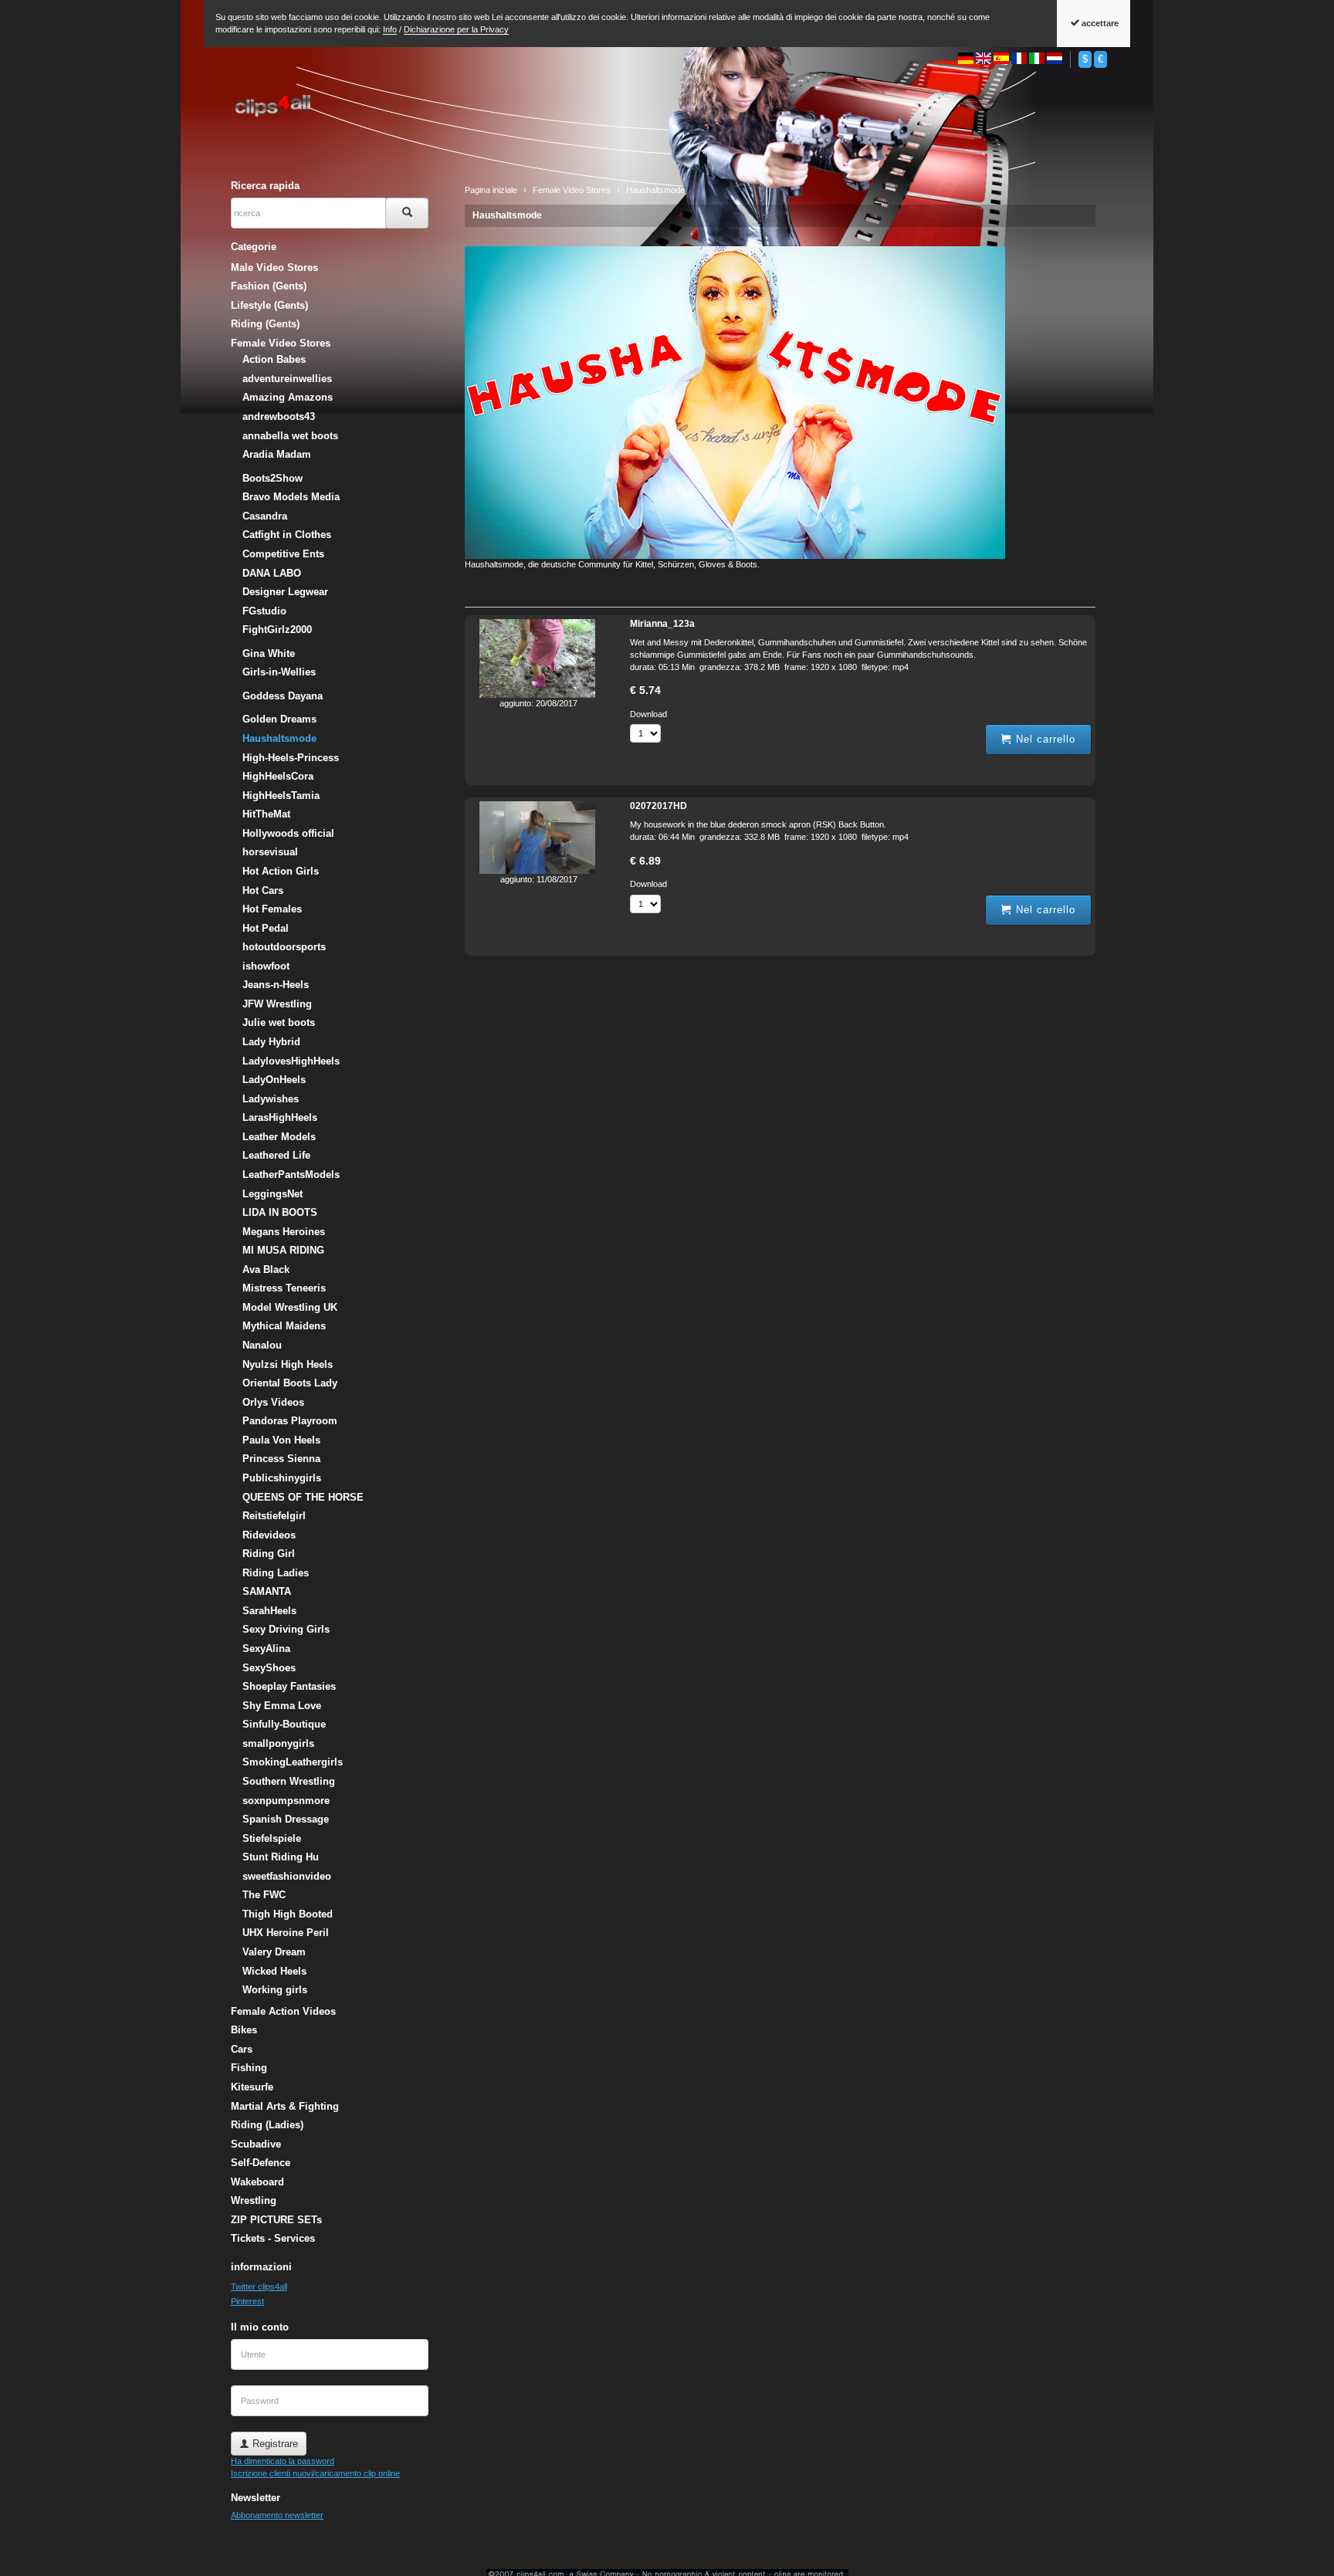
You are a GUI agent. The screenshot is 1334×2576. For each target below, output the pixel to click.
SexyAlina (266, 1649)
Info (390, 29)
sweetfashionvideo (287, 1876)
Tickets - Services (273, 2238)
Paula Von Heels (281, 1440)
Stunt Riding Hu (281, 1857)
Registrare (274, 2444)
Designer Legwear (285, 592)
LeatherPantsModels (291, 1175)
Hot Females (272, 909)
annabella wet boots (290, 436)
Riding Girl (269, 1554)
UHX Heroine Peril (286, 1933)
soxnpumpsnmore (286, 1801)
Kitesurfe (252, 2087)
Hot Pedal (266, 928)
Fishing (249, 2068)
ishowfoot (266, 966)
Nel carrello (1044, 739)
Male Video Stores (274, 267)
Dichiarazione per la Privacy (456, 29)
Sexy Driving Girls (286, 1629)
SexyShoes (269, 1668)
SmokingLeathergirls (293, 1762)
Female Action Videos (283, 2011)
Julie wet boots (279, 1022)
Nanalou (262, 1345)
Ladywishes (271, 1099)
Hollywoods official (288, 833)
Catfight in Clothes (287, 535)
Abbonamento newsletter (277, 2515)
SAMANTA (267, 1591)
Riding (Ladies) (267, 2125)
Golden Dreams (279, 719)
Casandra (265, 516)
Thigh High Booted (288, 1914)
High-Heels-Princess (291, 758)
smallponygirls (278, 1743)
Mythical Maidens (284, 1326)
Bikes (244, 2030)
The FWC (264, 1895)
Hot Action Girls (281, 871)
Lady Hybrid (271, 1042)
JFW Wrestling (277, 1004)
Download (648, 714)
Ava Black (266, 1269)
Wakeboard (257, 2182)
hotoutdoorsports (284, 947)
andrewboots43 (279, 416)
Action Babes (274, 359)
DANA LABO (272, 573)
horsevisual (270, 852)
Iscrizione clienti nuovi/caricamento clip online (315, 2473)
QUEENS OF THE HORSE (303, 1497)
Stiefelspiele (272, 1838)
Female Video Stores (281, 343)
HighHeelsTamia (281, 795)
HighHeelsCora (278, 776)
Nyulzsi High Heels (288, 1364)
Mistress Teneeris (284, 1288)
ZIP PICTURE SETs (276, 2220)
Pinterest (247, 2301)
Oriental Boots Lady (290, 1383)
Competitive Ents (283, 554)
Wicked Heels (274, 1971)
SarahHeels (269, 1611)
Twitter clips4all (259, 2287)
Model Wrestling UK (290, 1307)
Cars (242, 2049)
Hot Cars (263, 890)
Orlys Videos (273, 1402)
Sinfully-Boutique (284, 1724)
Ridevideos (269, 1535)
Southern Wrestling (289, 1781)
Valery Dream (274, 1952)
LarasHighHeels (280, 1117)
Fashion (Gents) (269, 286)
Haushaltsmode (507, 215)
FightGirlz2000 (277, 630)
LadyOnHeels (274, 1080)
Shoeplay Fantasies (289, 1686)
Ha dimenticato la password (283, 2461)
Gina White (269, 653)
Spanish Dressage (286, 1819)
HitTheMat (266, 814)
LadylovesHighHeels (291, 1061)
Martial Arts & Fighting (285, 2106)
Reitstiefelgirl (274, 1516)
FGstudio (264, 611)
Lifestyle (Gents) (269, 305)
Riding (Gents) (265, 324)
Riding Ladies (276, 1573)
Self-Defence (261, 2163)
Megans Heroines (284, 1232)
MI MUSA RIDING (283, 1250)
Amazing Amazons (288, 397)
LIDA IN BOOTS (280, 1212)
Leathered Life (276, 1155)
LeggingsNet (273, 1194)
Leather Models (279, 1137)
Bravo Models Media (291, 497)
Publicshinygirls (282, 1478)
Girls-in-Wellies (279, 672)
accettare (1099, 23)
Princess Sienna (281, 1459)
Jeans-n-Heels (276, 985)
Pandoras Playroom (290, 1421)
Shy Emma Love (282, 1706)
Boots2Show (273, 478)
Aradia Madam (277, 454)
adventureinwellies (287, 379)
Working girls (275, 1990)
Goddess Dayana (283, 696)
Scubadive (256, 2144)
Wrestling (254, 2200)
